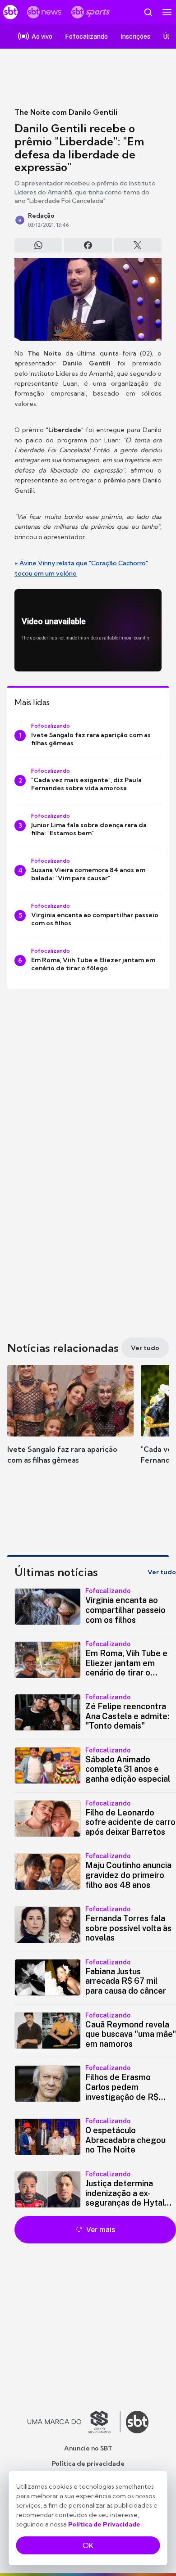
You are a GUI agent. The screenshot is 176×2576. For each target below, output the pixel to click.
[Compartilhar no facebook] (88, 245)
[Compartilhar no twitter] (138, 245)
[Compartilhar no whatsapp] (38, 245)
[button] (70, 1423)
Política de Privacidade (104, 2524)
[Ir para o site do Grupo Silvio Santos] (74, 2422)
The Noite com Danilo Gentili (66, 112)
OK (88, 2545)
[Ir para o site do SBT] (137, 2422)
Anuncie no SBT (88, 2448)
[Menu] (167, 12)
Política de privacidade (88, 2463)
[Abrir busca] (148, 12)
